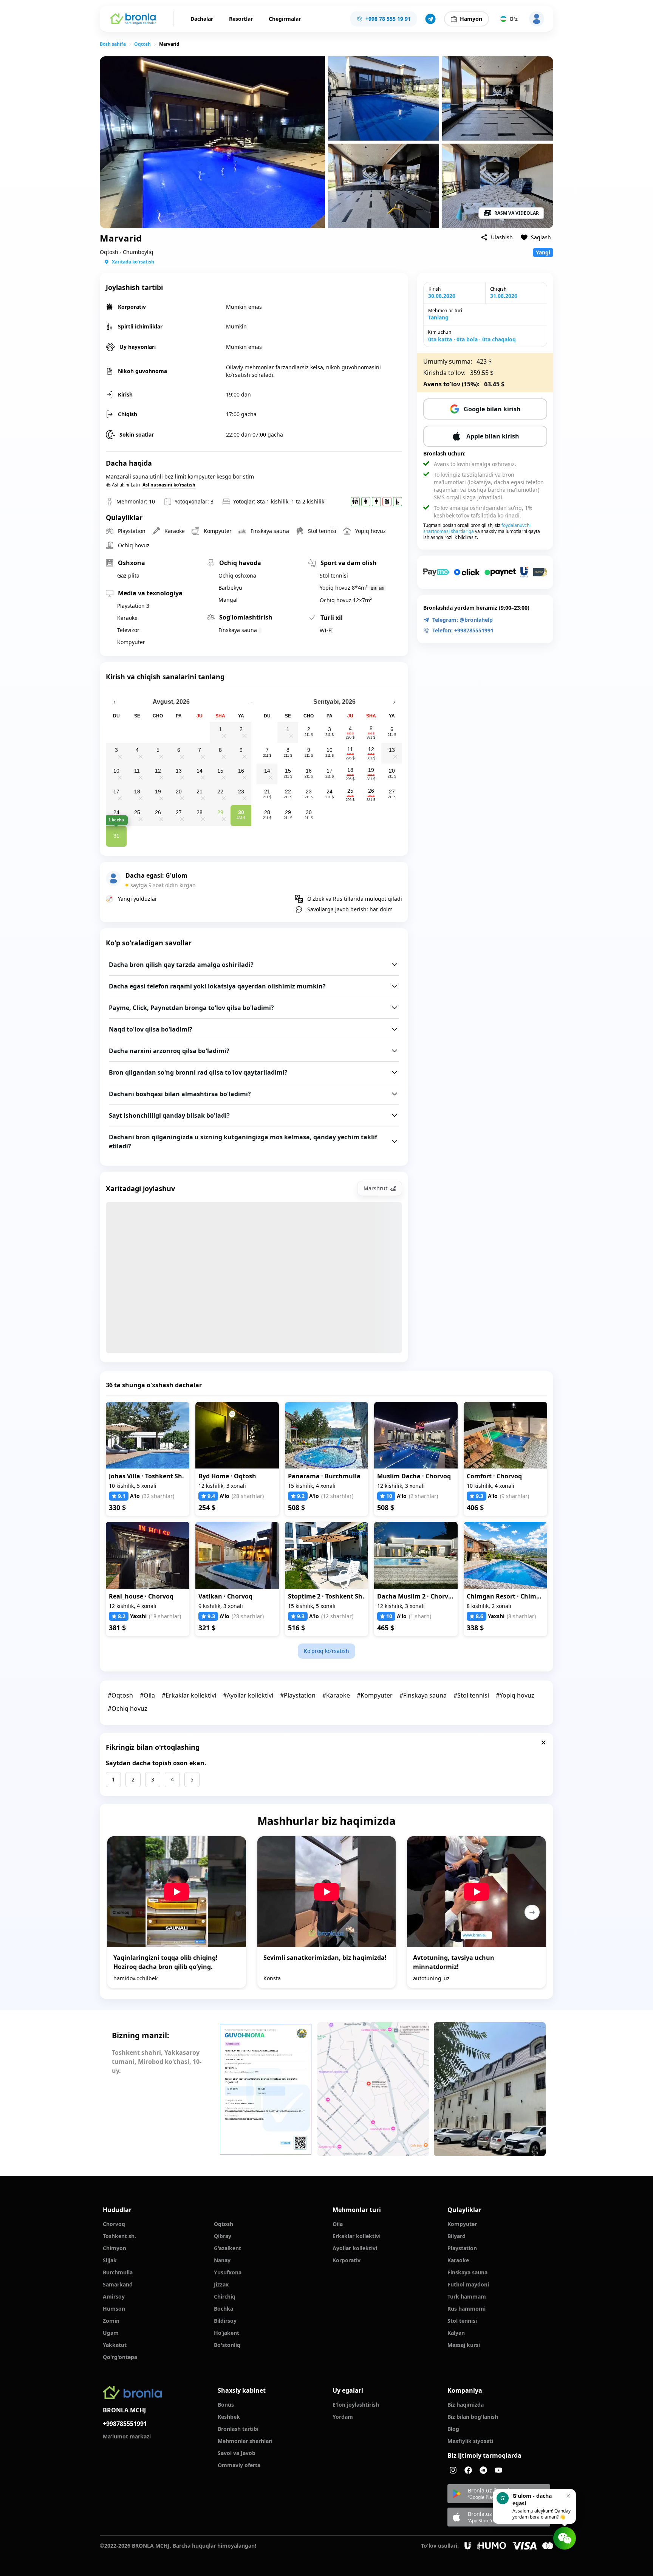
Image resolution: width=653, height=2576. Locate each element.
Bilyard (456, 2236)
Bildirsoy (225, 2321)
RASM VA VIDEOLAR (517, 213)
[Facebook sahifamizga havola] (468, 2470)
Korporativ (347, 2260)
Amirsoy (114, 2296)
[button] (430, 19)
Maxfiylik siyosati (470, 2441)
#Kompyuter (375, 1695)
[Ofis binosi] (490, 2089)
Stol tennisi (462, 2321)
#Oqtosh (120, 1695)
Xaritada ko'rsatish (133, 262)
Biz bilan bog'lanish (473, 2417)
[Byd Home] (237, 1435)
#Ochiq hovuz (128, 1709)
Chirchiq (225, 2296)
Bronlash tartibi (238, 2429)
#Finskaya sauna (423, 1695)
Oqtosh (142, 44)
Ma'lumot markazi (127, 2436)
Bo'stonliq (227, 2345)
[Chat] (565, 2538)
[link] (113, 44)
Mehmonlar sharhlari (245, 2441)
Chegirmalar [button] (285, 19)
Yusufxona (228, 2272)
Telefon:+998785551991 (463, 630)
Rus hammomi (467, 2309)
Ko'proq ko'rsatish (326, 1651)
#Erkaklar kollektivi (189, 1695)
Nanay (222, 2260)
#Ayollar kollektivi (248, 1695)
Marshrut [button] (375, 1188)
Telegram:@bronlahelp (463, 620)
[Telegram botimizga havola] (483, 2470)
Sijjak (110, 2260)
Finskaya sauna (467, 2272)
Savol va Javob (237, 2453)
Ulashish (502, 237)
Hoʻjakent (227, 2333)
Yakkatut (115, 2345)
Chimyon (115, 2248)
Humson (114, 2309)
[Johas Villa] (148, 1435)
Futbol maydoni (468, 2284)
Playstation (462, 2248)
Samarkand (118, 2284)
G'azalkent (227, 2248)
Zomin (111, 2321)
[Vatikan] (237, 1555)
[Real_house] (148, 1555)
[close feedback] (543, 1743)
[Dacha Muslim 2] (416, 1555)
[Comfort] (505, 1435)
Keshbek (229, 2417)
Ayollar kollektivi (355, 2248)
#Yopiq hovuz (515, 1695)
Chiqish (498, 289)
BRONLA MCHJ (124, 2410)
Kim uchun (439, 332)
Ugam (111, 2333)
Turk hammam (467, 2296)
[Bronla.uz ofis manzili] (373, 2089)
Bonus (226, 2405)
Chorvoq (114, 2224)
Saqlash (541, 237)
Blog (453, 2429)
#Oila (147, 1695)
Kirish (435, 289)
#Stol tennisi (471, 1695)
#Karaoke (336, 1695)
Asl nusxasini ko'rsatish (169, 485)
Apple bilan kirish (493, 436)
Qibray (223, 2236)
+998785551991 (125, 2424)
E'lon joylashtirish (356, 2405)
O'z (514, 19)
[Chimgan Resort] (505, 1555)
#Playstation (298, 1695)
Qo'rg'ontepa (120, 2357)
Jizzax (221, 2284)
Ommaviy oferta (239, 2465)
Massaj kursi (464, 2345)
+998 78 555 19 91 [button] (388, 19)
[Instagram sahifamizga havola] (453, 2470)
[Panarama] (327, 1435)
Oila (338, 2224)
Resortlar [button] (241, 19)
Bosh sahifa (113, 44)
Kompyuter (462, 2224)
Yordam (343, 2417)
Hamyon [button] (471, 19)
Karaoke (458, 2260)
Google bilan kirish (492, 409)
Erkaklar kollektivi (357, 2236)
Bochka (224, 2309)
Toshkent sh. (119, 2236)
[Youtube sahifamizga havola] (498, 2470)
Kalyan (456, 2333)
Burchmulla (118, 2272)
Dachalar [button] (202, 19)
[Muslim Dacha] (416, 1435)
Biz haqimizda (466, 2405)
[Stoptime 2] (327, 1555)
